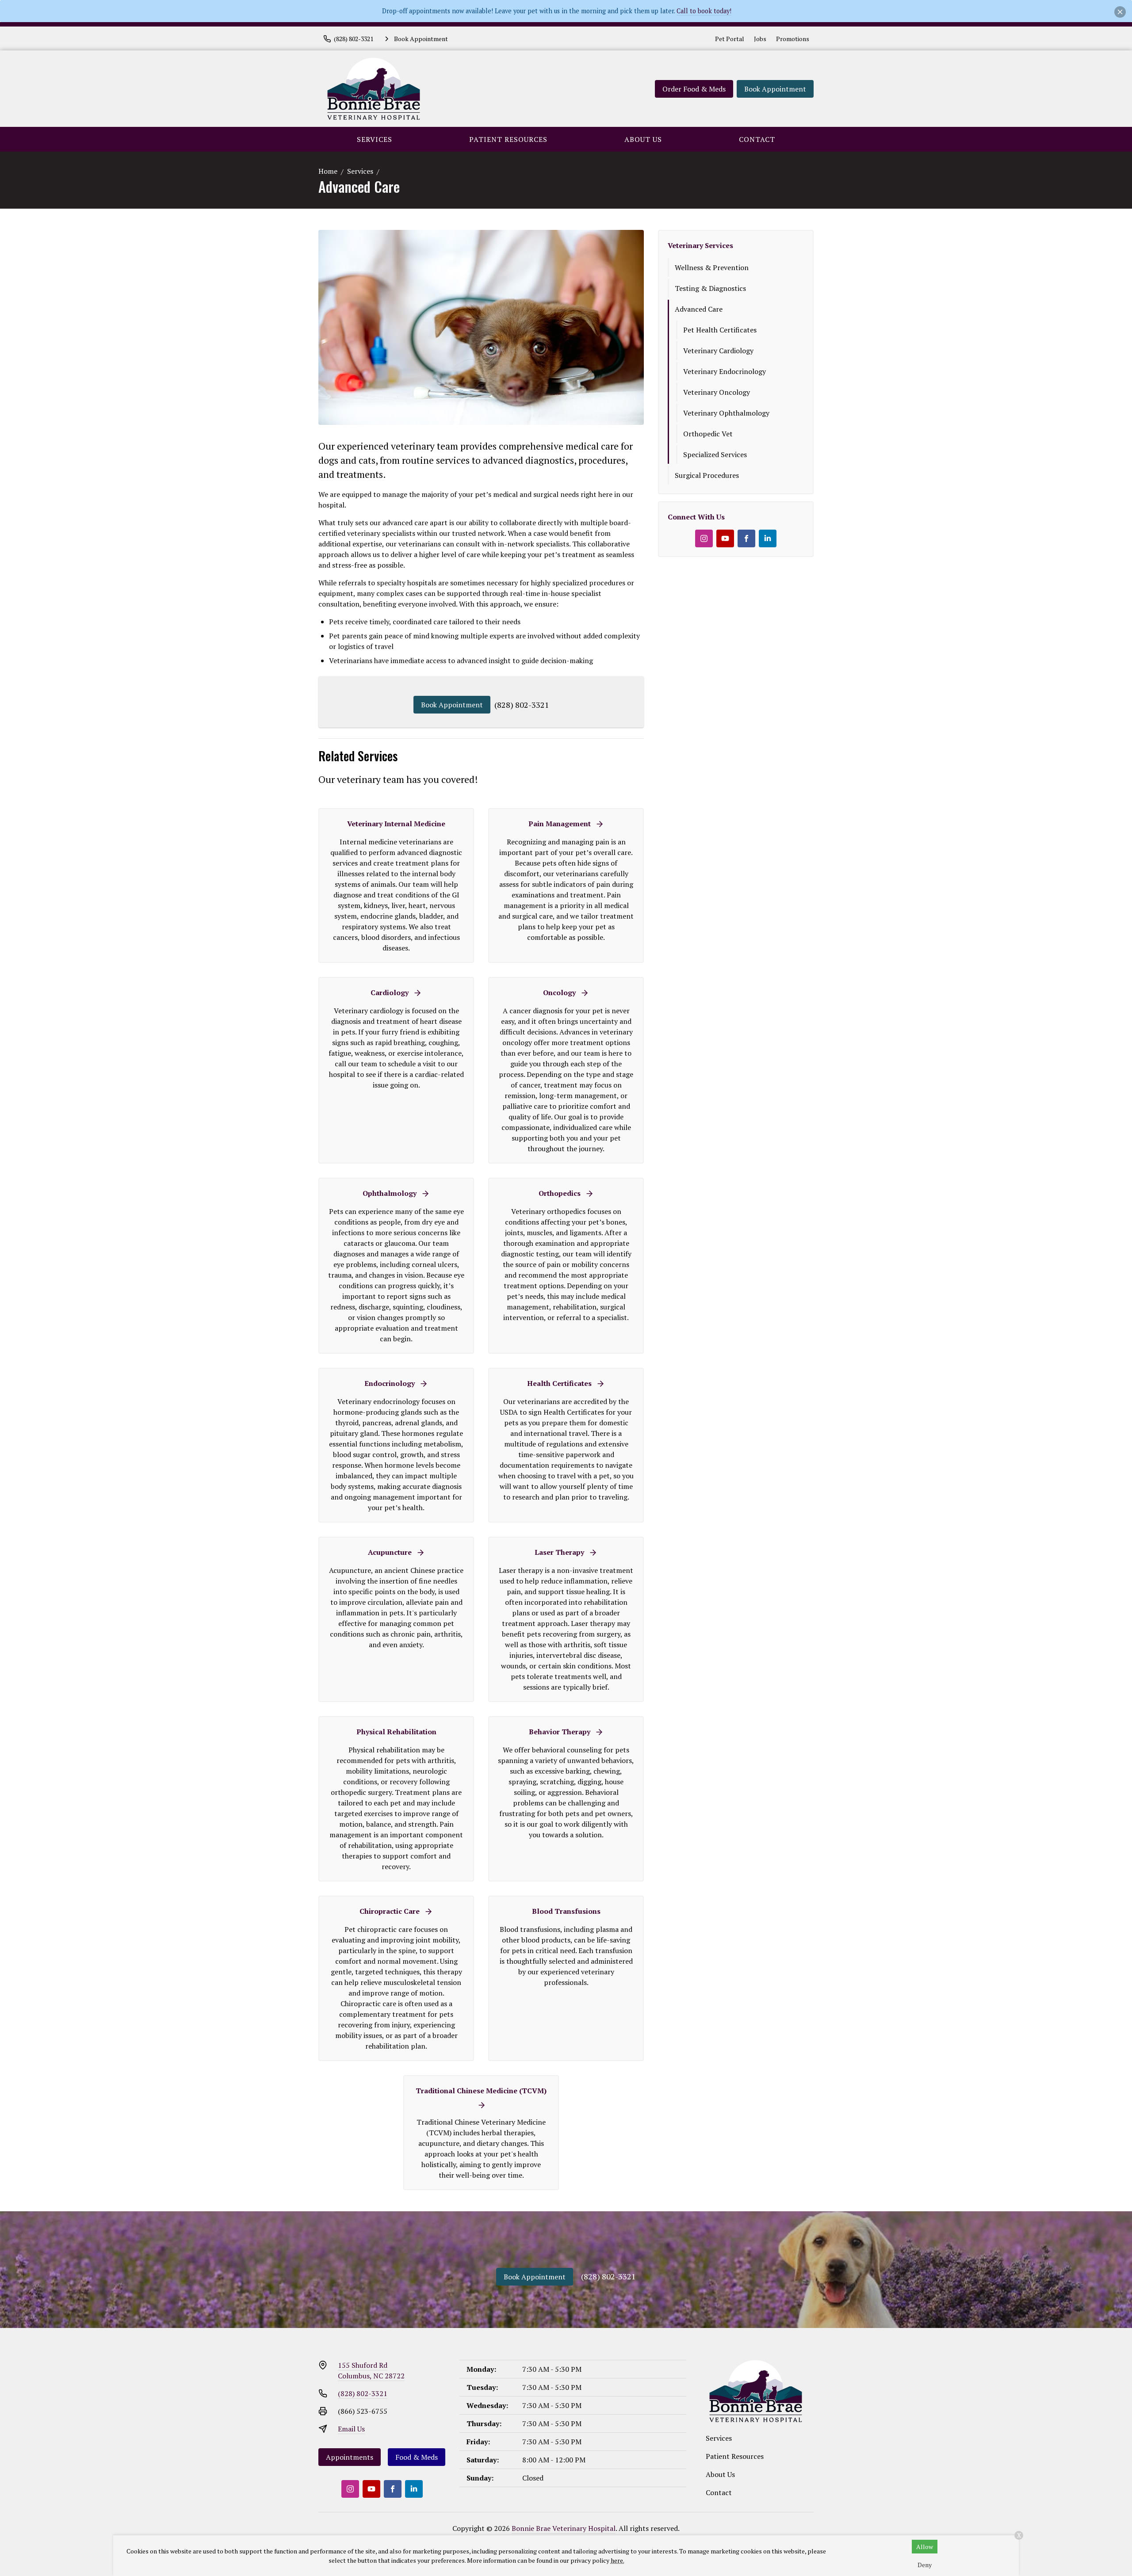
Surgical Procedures (707, 475)
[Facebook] (746, 538)
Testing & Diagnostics (710, 288)
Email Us (351, 2429)
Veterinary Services (700, 245)
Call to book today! (704, 11)
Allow (925, 2547)
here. (618, 2560)
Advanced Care (699, 309)
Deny (925, 2565)
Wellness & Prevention (712, 267)
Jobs (760, 39)
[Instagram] (704, 538)
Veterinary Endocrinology (725, 371)
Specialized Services (715, 454)
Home (328, 171)
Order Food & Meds (694, 89)
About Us (643, 139)
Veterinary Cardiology (718, 351)
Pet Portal (730, 39)
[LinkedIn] (768, 538)
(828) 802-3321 (522, 705)
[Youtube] (725, 538)
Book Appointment (775, 89)
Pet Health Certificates (720, 330)
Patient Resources (508, 139)
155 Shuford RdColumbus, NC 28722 (371, 2370)
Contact (757, 139)
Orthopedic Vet (708, 434)
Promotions (793, 39)
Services (375, 139)
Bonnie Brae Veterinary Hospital (564, 2528)
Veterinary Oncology (717, 392)
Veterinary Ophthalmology (726, 413)
